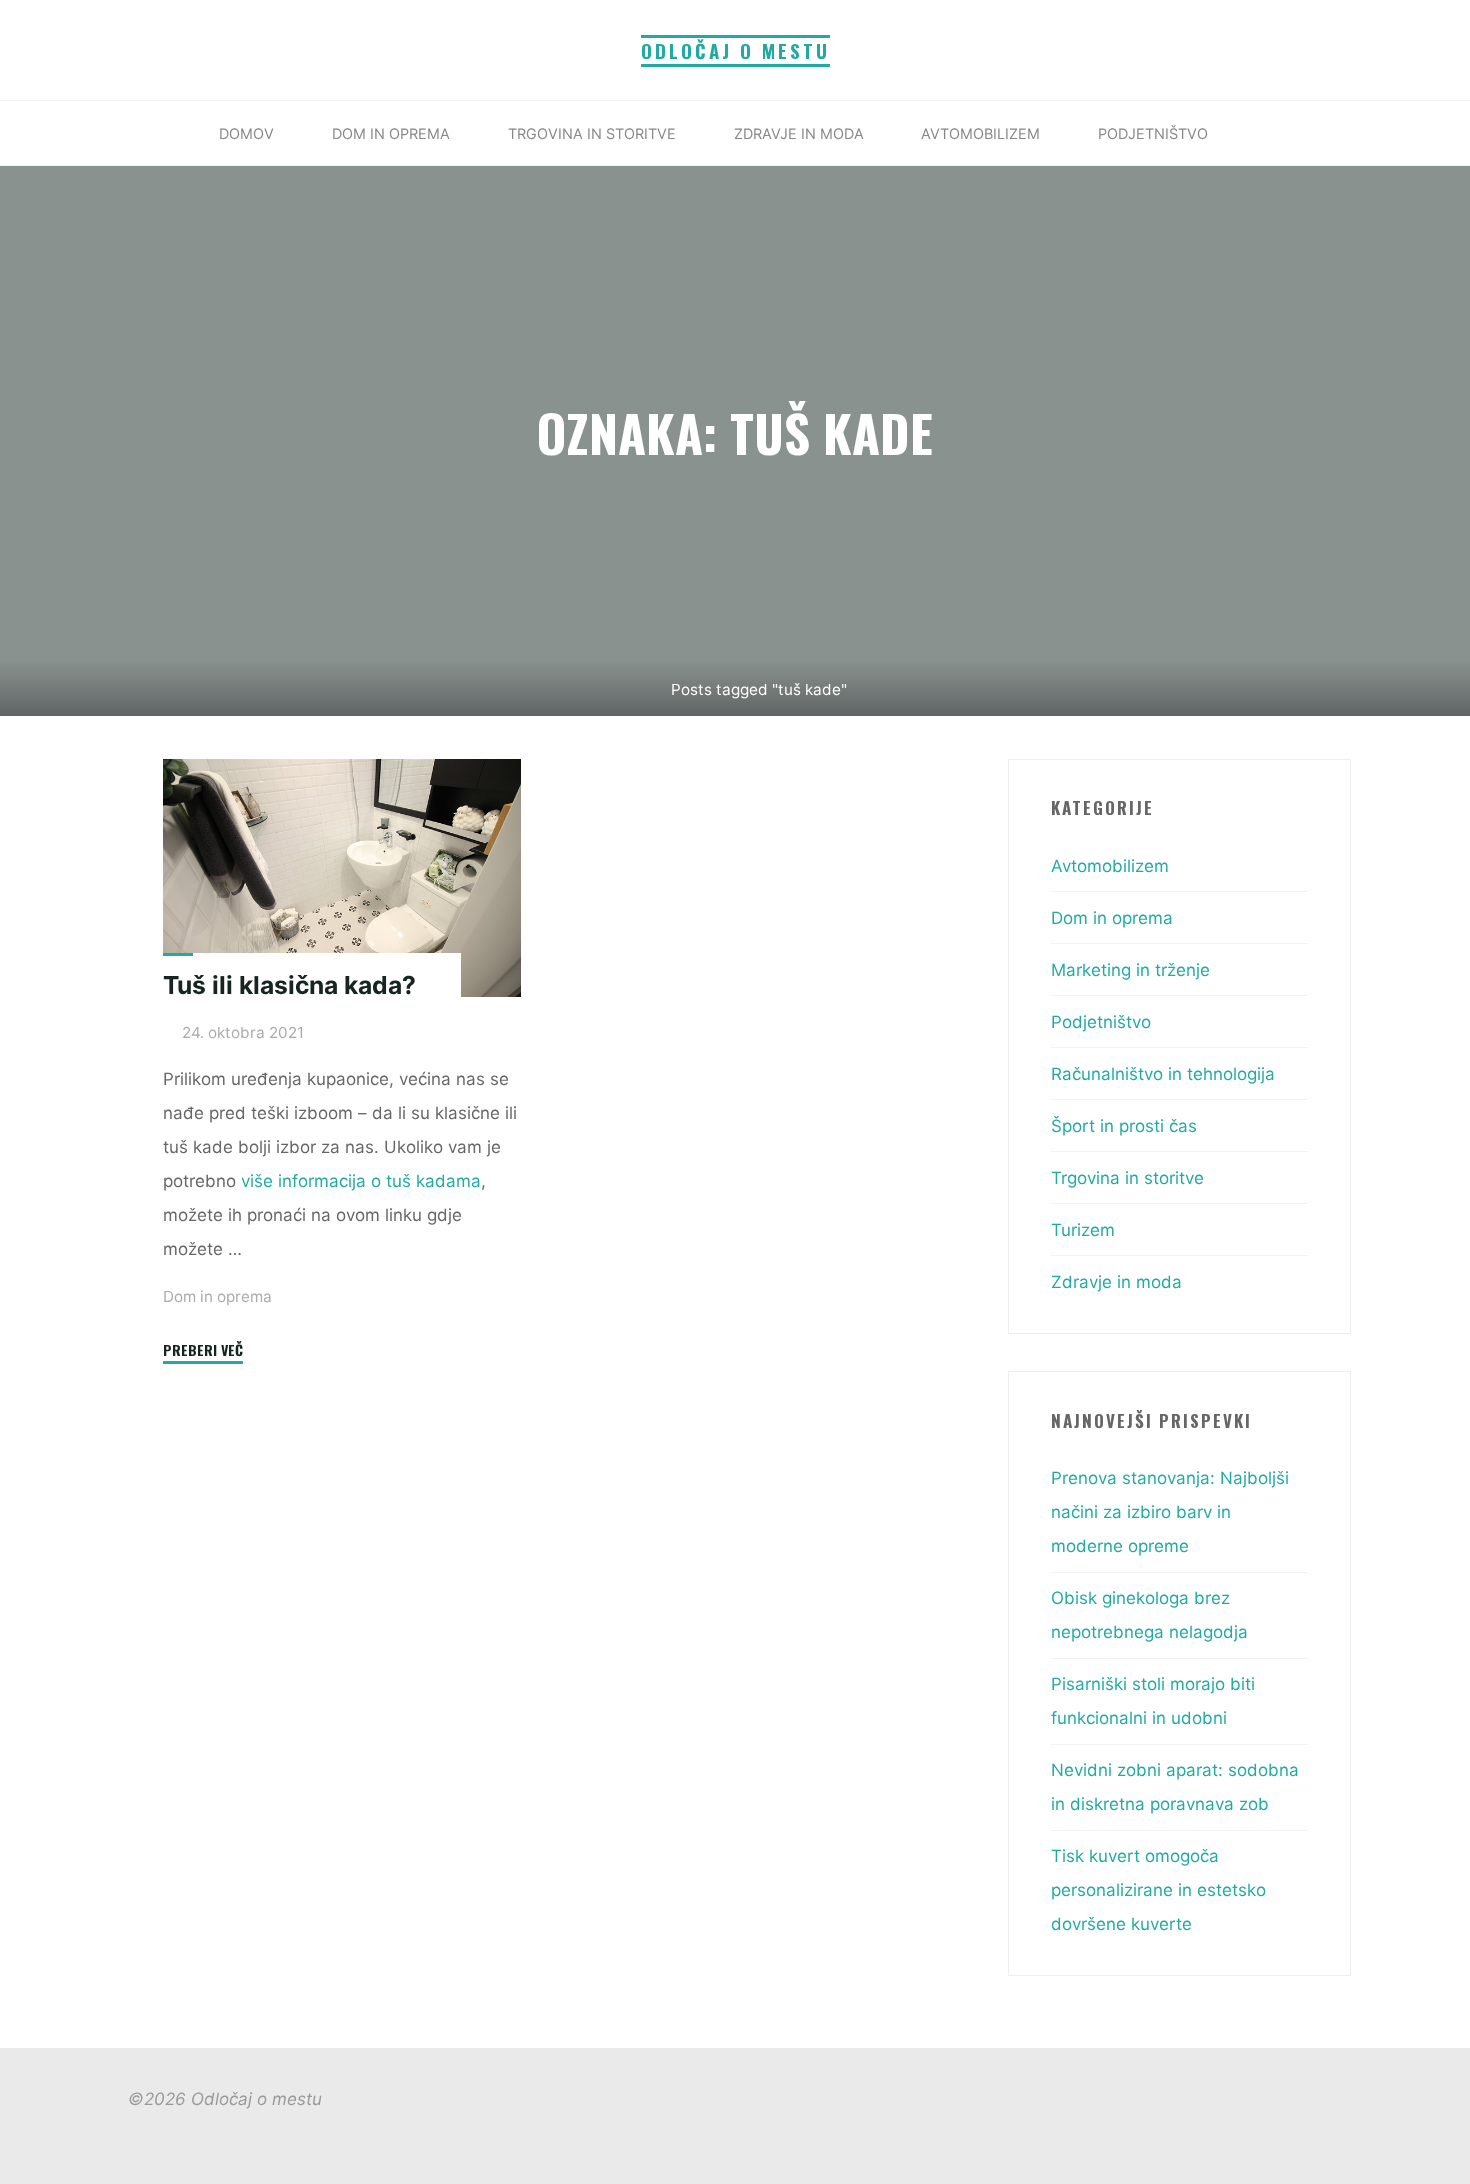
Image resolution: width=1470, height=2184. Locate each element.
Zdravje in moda (1116, 1282)
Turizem (1083, 1230)
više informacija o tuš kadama (361, 1181)
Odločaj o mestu (735, 50)
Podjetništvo (1101, 1022)
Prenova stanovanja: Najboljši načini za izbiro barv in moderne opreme (1170, 1512)
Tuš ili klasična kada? (289, 985)
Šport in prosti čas (1124, 1126)
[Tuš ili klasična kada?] (342, 878)
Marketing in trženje (1130, 970)
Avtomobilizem (1110, 866)
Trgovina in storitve (1127, 1178)
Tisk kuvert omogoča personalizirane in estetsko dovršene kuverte (1158, 1890)
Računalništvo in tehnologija (1163, 1074)
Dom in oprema (217, 1295)
